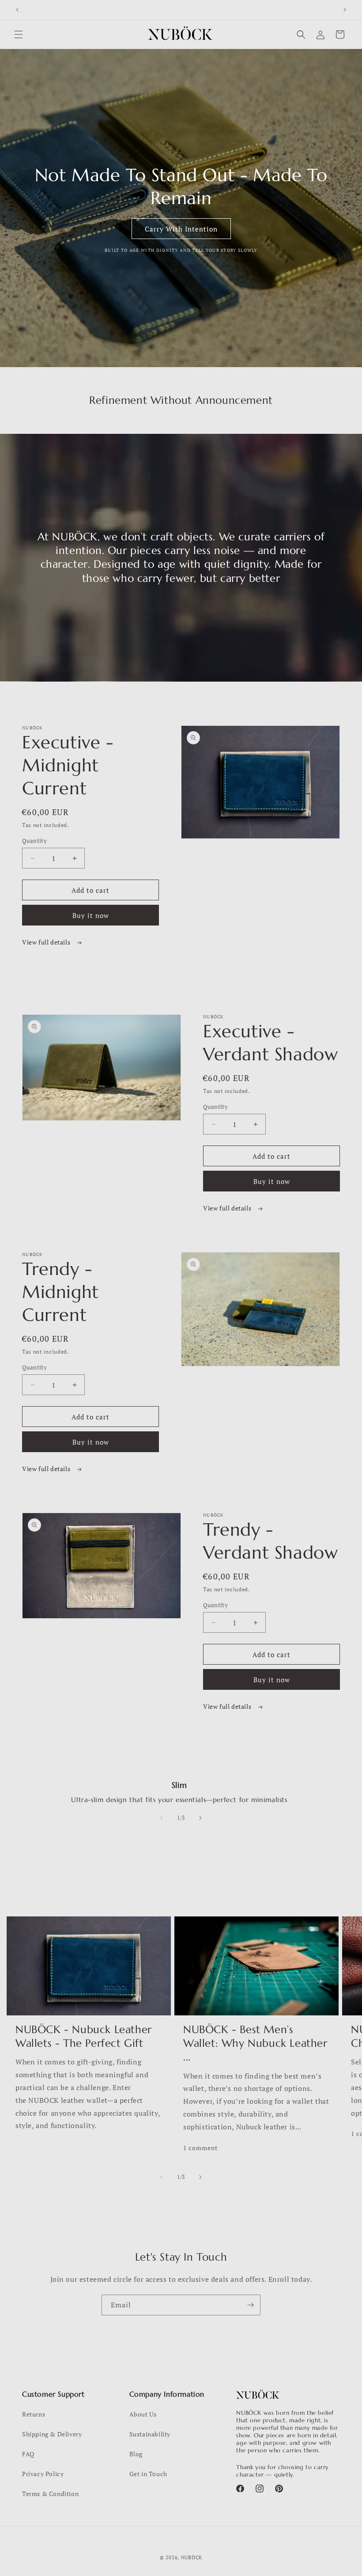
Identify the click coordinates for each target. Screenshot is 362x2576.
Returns (34, 2414)
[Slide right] (200, 1818)
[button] (19, 34)
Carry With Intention (181, 228)
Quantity (34, 841)
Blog (136, 2454)
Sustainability (150, 2434)
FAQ (28, 2454)
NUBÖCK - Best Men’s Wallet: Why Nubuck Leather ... (255, 2043)
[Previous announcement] (17, 10)
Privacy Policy (43, 2474)
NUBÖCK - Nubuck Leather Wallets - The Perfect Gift (84, 2036)
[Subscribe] (250, 2305)
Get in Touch (148, 2474)
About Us (143, 2414)
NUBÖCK (192, 2557)
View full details (47, 942)
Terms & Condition (50, 2494)
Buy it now (91, 915)
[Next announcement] (345, 10)
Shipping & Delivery (52, 2434)
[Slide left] (162, 1818)
